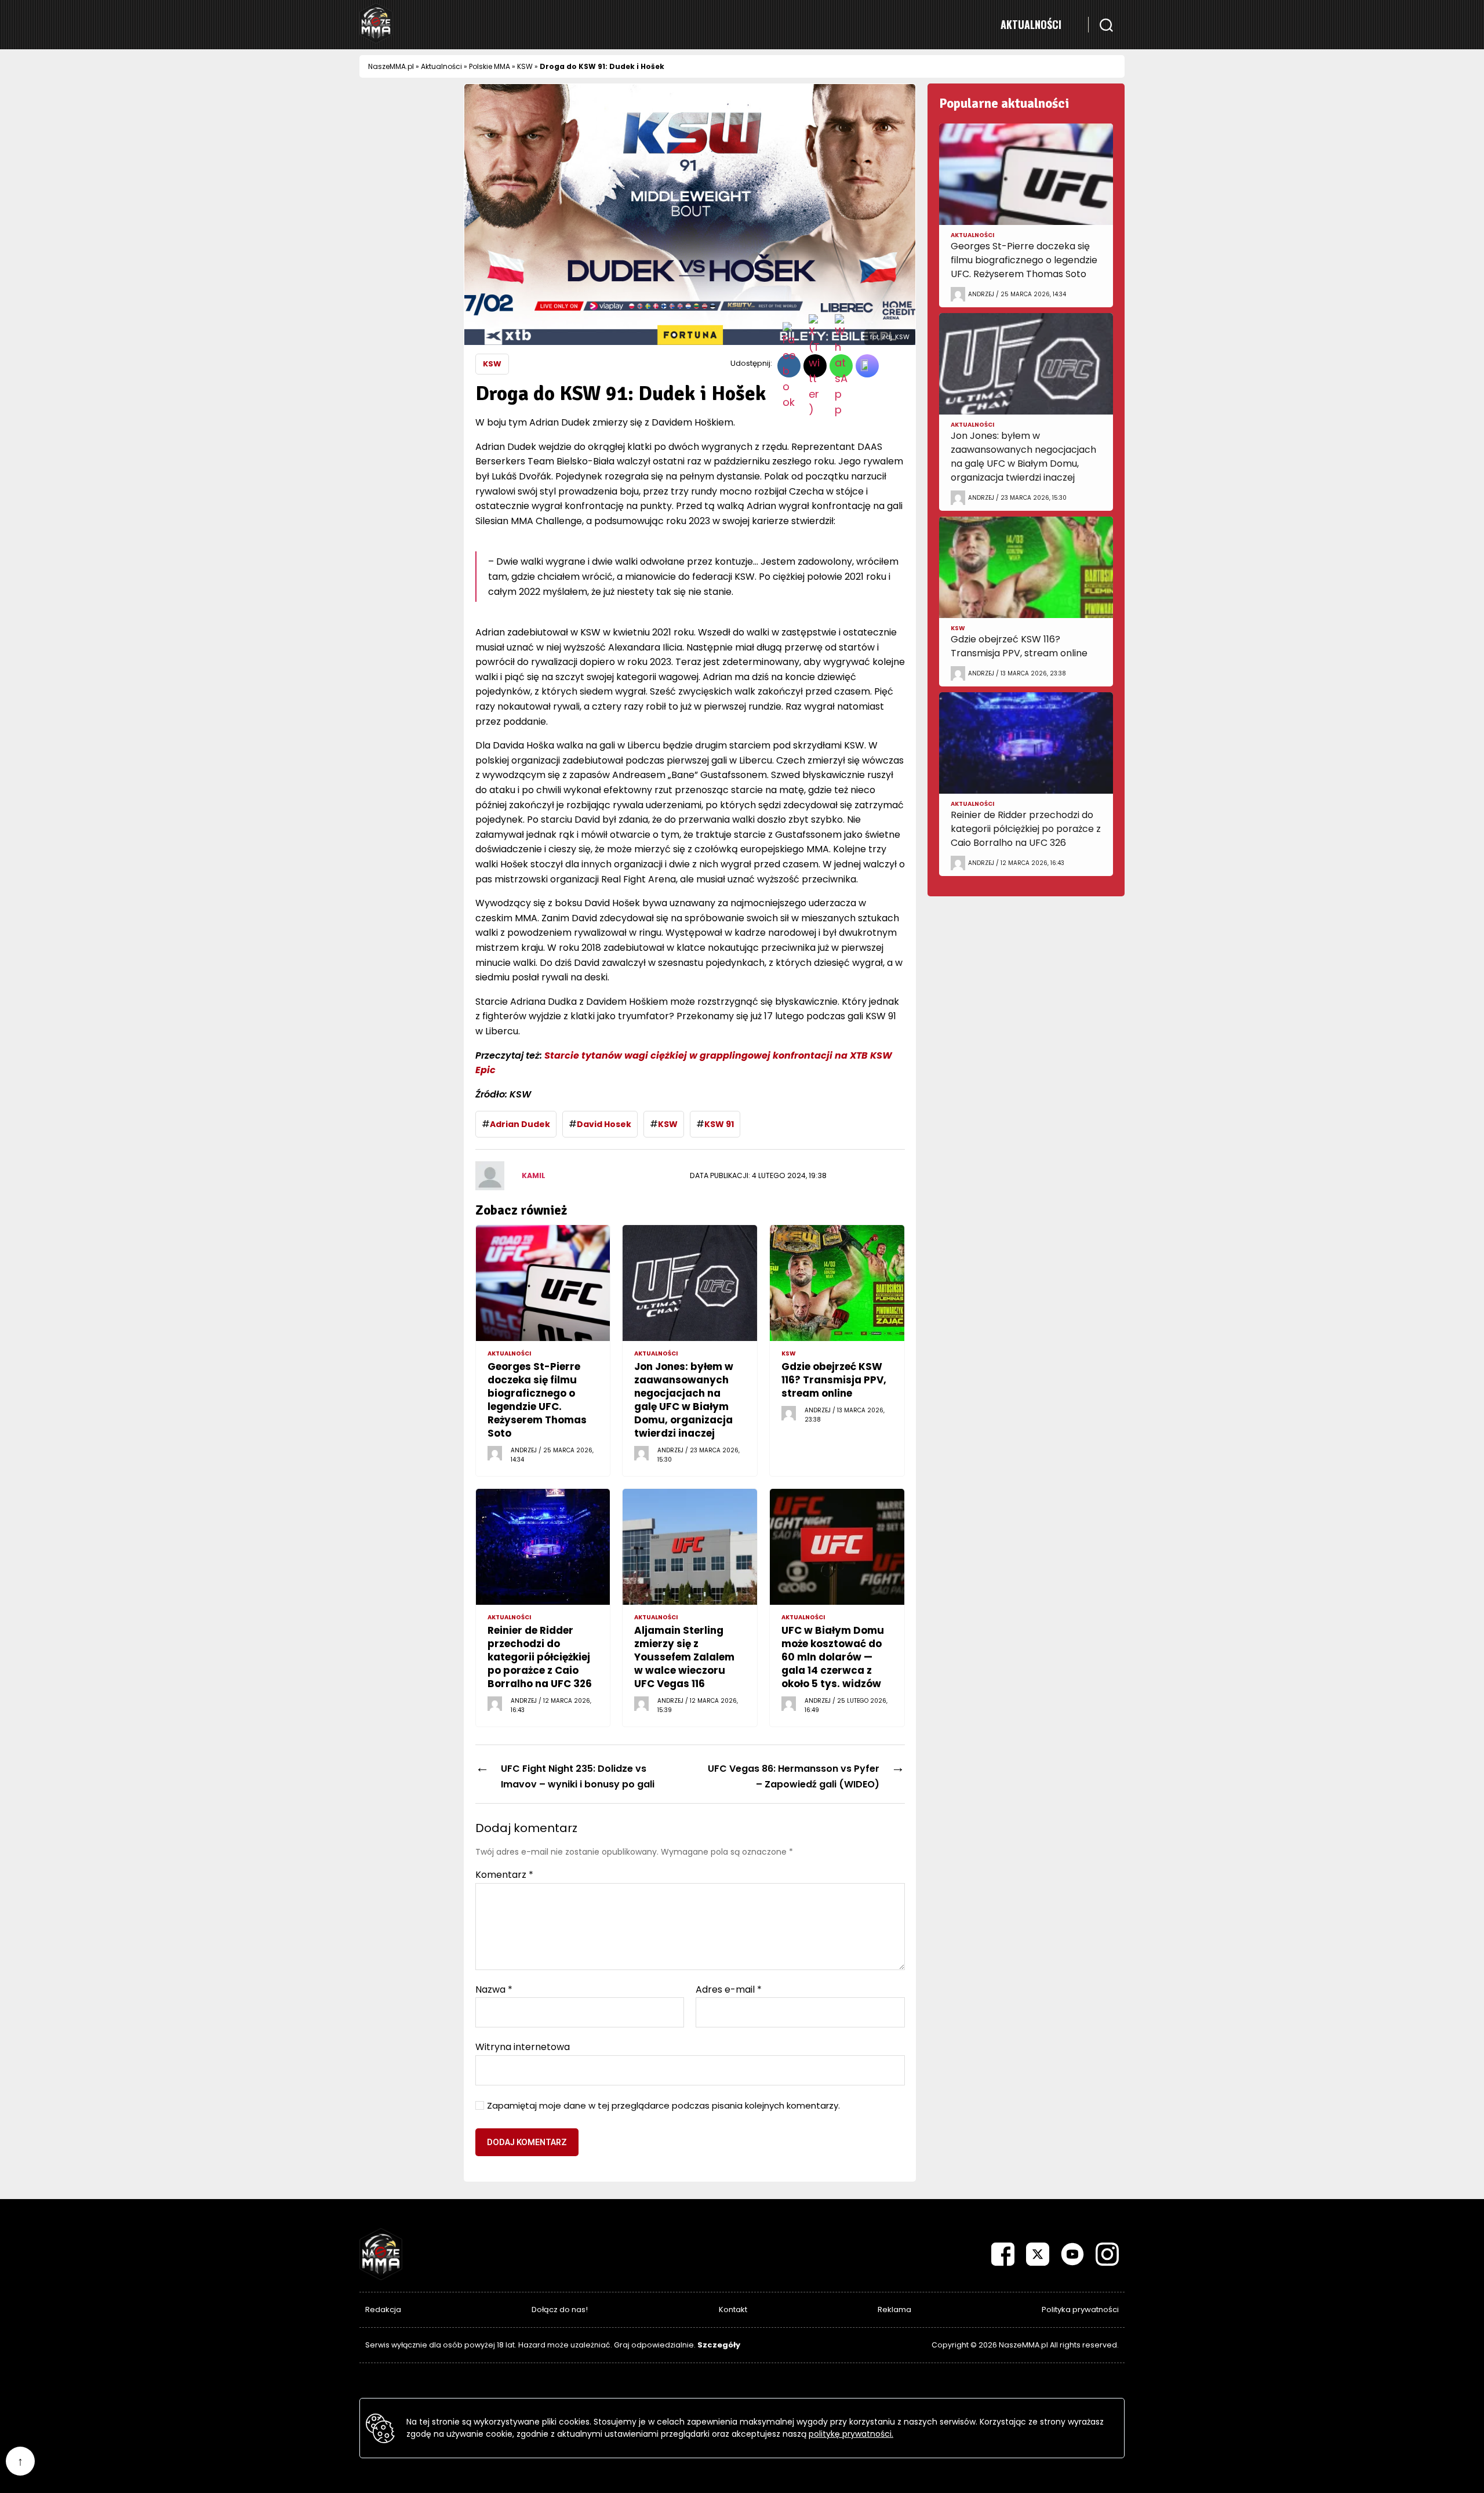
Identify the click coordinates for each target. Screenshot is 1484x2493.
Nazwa (494, 1990)
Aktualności (1031, 24)
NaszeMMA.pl (391, 66)
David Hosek (604, 1124)
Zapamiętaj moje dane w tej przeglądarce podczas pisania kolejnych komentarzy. (663, 2106)
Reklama (894, 2310)
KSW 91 (719, 1124)
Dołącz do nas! (560, 2310)
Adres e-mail (729, 1990)
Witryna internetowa (523, 2046)
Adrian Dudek (520, 1124)
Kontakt (733, 2310)
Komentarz (504, 1875)
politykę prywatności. (851, 2434)
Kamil (534, 1175)
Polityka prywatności (1080, 2310)
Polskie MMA (490, 66)
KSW (525, 66)
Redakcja (383, 2310)
